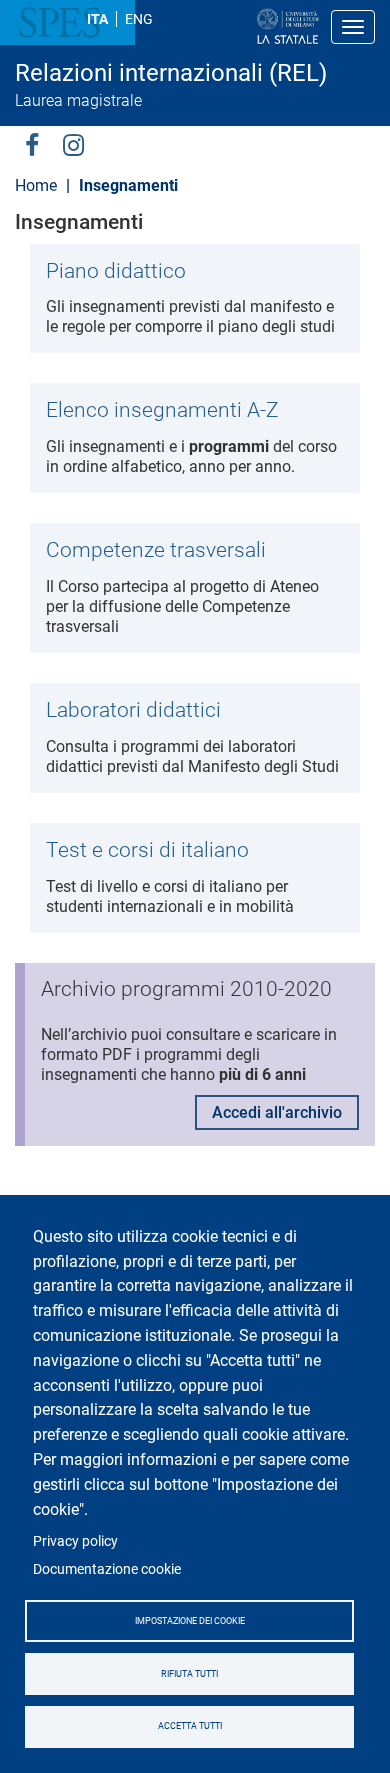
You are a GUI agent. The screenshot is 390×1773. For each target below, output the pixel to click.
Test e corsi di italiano (147, 850)
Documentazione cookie (107, 1569)
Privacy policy (75, 1541)
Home (36, 185)
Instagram (73, 143)
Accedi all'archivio (277, 1112)
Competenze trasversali (156, 550)
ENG (139, 19)
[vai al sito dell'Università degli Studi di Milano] (223, 27)
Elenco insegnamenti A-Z (162, 410)
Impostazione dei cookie (190, 1621)
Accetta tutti (190, 1726)
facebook (32, 143)
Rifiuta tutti (189, 1674)
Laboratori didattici (133, 710)
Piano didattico (116, 271)
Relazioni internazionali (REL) (171, 73)
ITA (97, 19)
